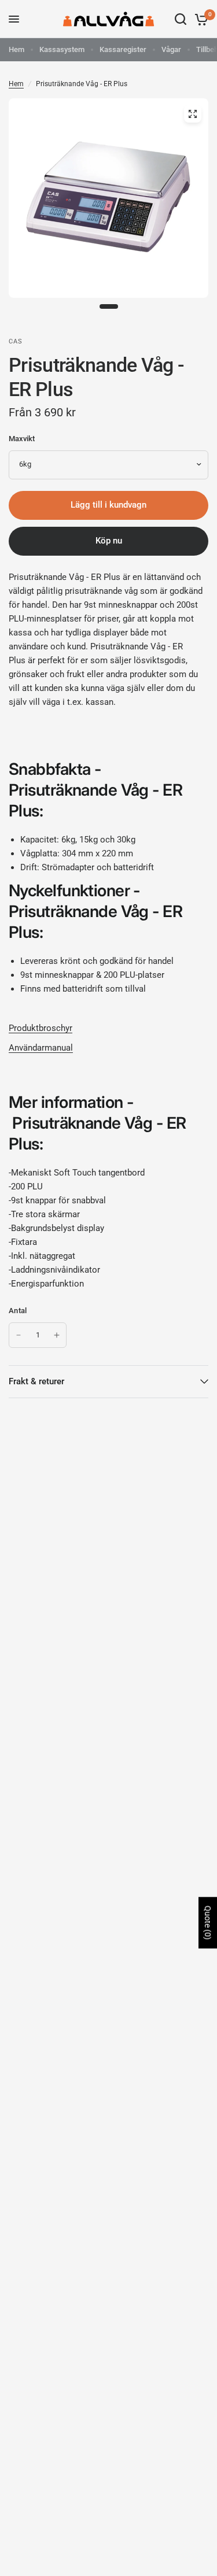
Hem (16, 49)
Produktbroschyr (41, 1028)
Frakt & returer (36, 1381)
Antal (18, 1311)
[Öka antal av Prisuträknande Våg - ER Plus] (57, 1335)
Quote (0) (208, 1923)
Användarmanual (41, 1048)
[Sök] (181, 19)
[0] (199, 19)
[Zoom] (193, 114)
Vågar (171, 49)
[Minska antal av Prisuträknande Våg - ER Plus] (19, 1335)
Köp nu (109, 541)
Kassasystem (62, 49)
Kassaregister (123, 49)
